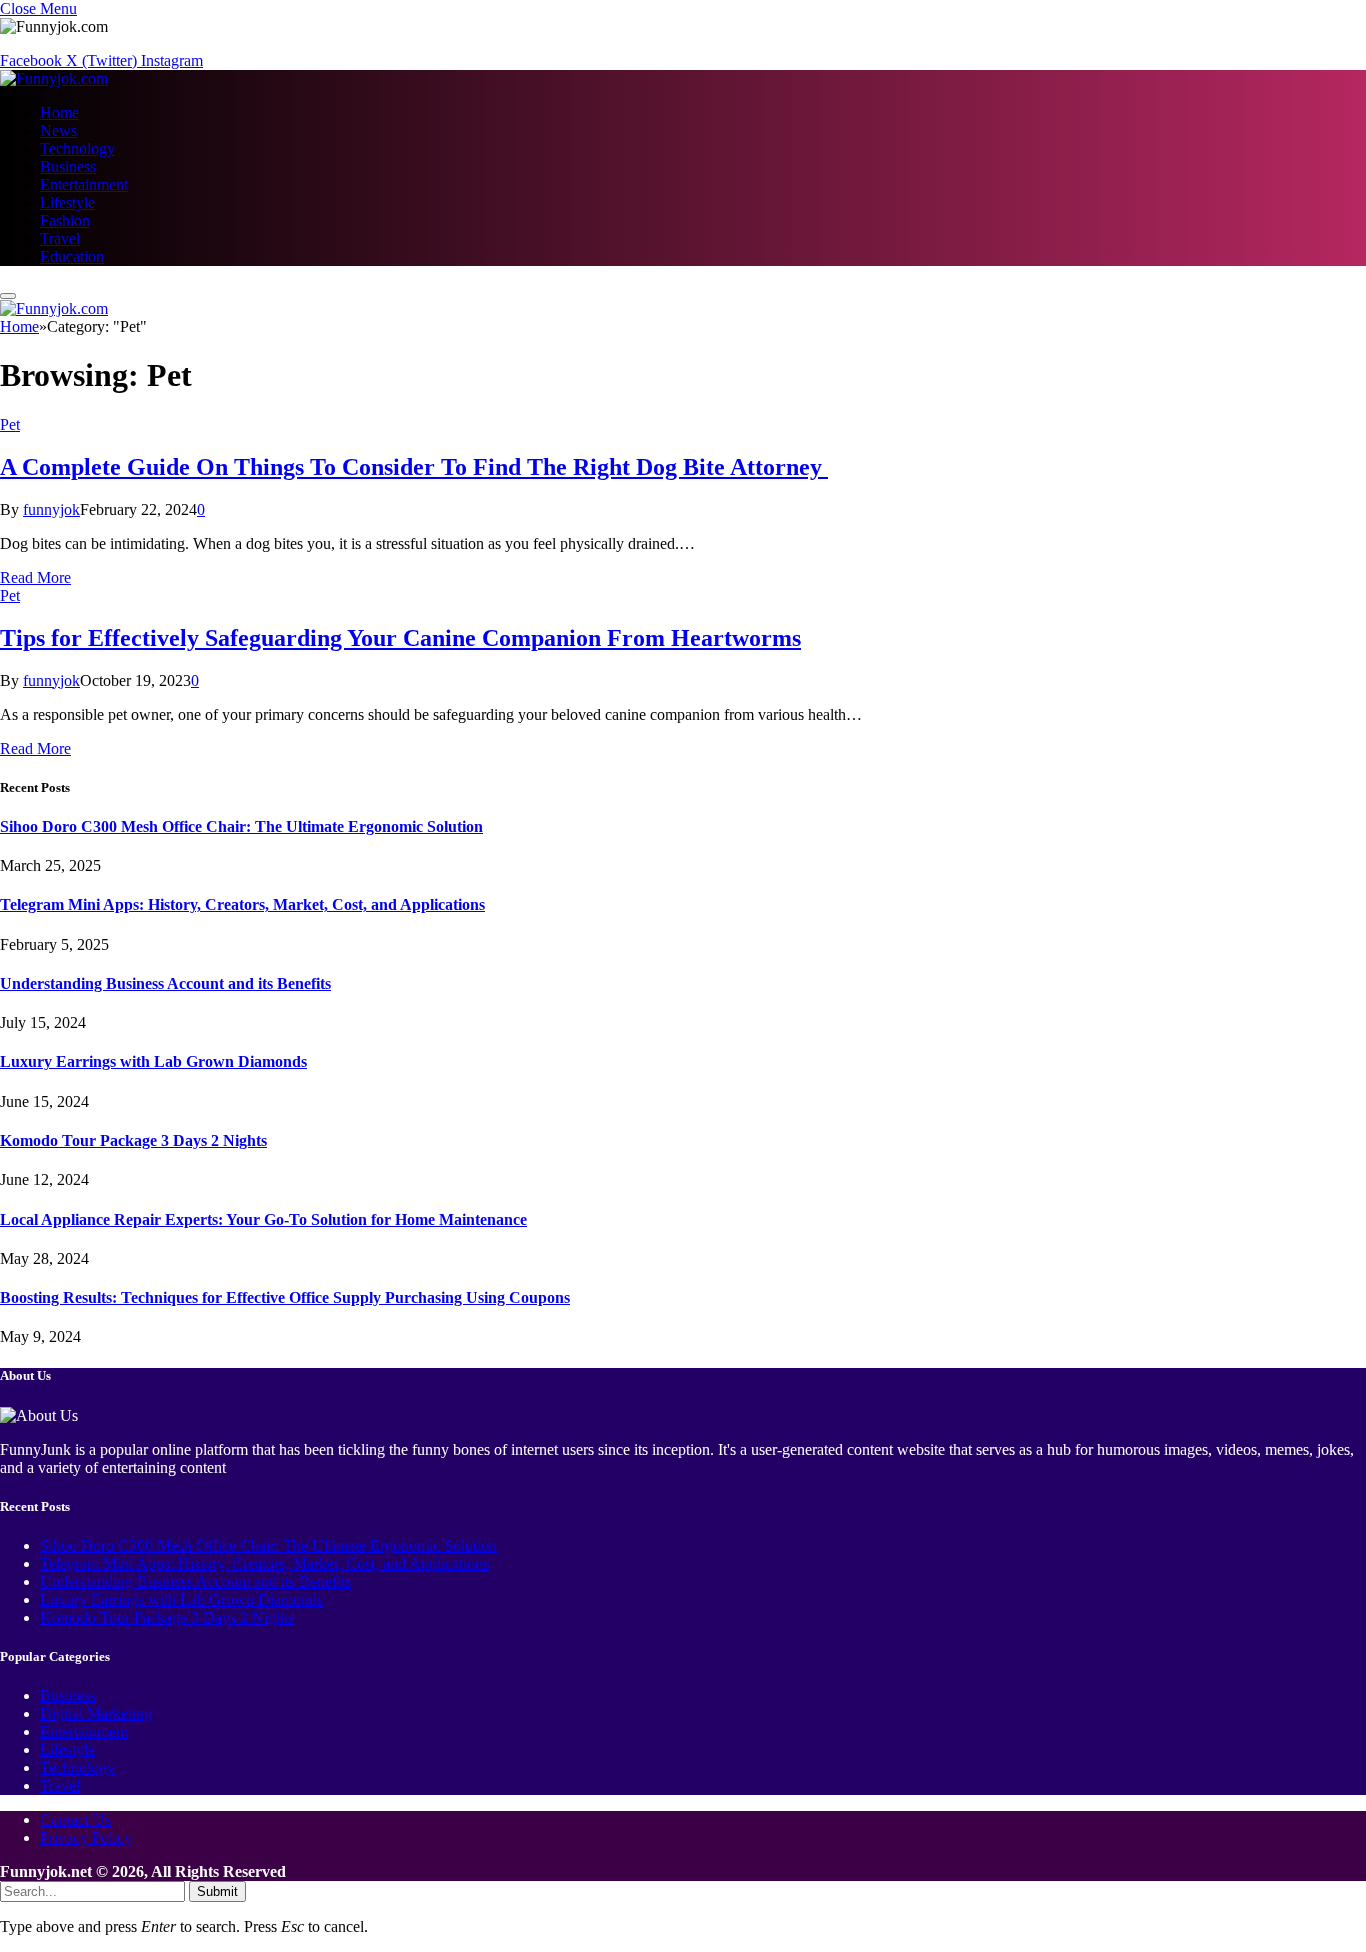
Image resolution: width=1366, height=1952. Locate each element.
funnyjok (51, 509)
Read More (35, 577)
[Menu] (8, 296)
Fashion (65, 220)
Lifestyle (67, 202)
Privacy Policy (86, 1837)
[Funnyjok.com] (54, 78)
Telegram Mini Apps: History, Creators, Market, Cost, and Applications (242, 904)
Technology (77, 148)
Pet (10, 424)
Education (72, 256)
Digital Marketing (96, 1713)
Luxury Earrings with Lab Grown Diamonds (153, 1061)
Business (68, 166)
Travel (60, 238)
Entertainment (84, 184)
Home (59, 112)
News (58, 130)
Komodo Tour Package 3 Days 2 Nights (133, 1140)
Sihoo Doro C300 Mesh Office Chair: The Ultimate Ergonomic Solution (241, 826)
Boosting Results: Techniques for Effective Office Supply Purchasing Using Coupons (285, 1297)
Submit (217, 1891)
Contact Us (75, 1819)
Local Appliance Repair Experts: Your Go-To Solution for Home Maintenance (263, 1219)
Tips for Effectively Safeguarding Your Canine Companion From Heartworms (400, 638)
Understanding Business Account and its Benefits (165, 983)
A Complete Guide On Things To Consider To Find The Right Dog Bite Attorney (414, 467)
